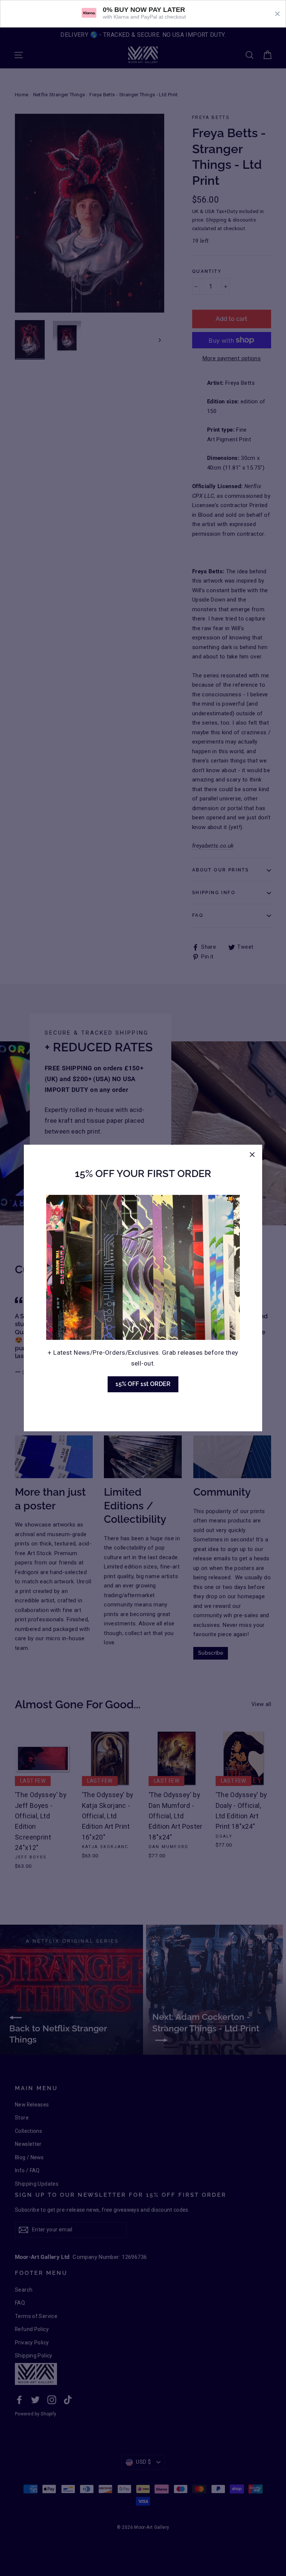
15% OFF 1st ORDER (143, 1384)
